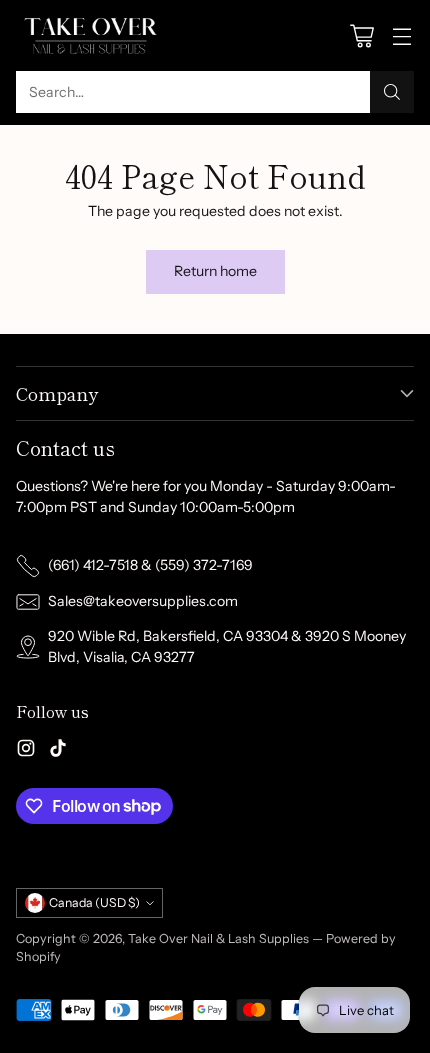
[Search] (392, 92)
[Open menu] (401, 35)
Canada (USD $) (94, 902)
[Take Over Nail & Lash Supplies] (91, 35)
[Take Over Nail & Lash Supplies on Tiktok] (58, 751)
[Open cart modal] (361, 35)
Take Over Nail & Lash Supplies (218, 938)
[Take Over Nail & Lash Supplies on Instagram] (26, 751)
